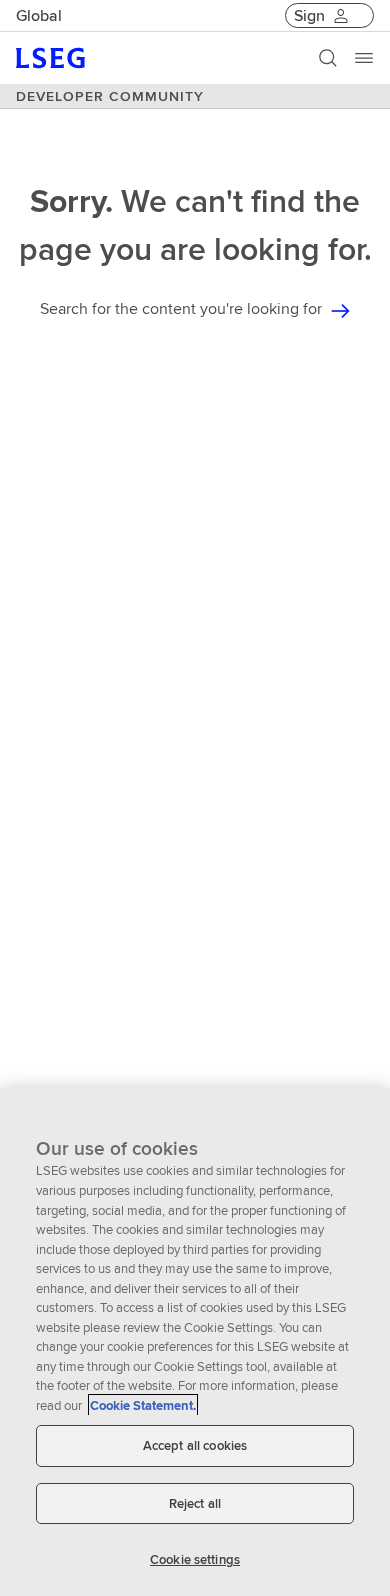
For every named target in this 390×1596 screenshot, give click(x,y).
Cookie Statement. (143, 1405)
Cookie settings (195, 1559)
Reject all (195, 1503)
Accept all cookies (195, 1445)
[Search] (328, 58)
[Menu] (364, 58)
